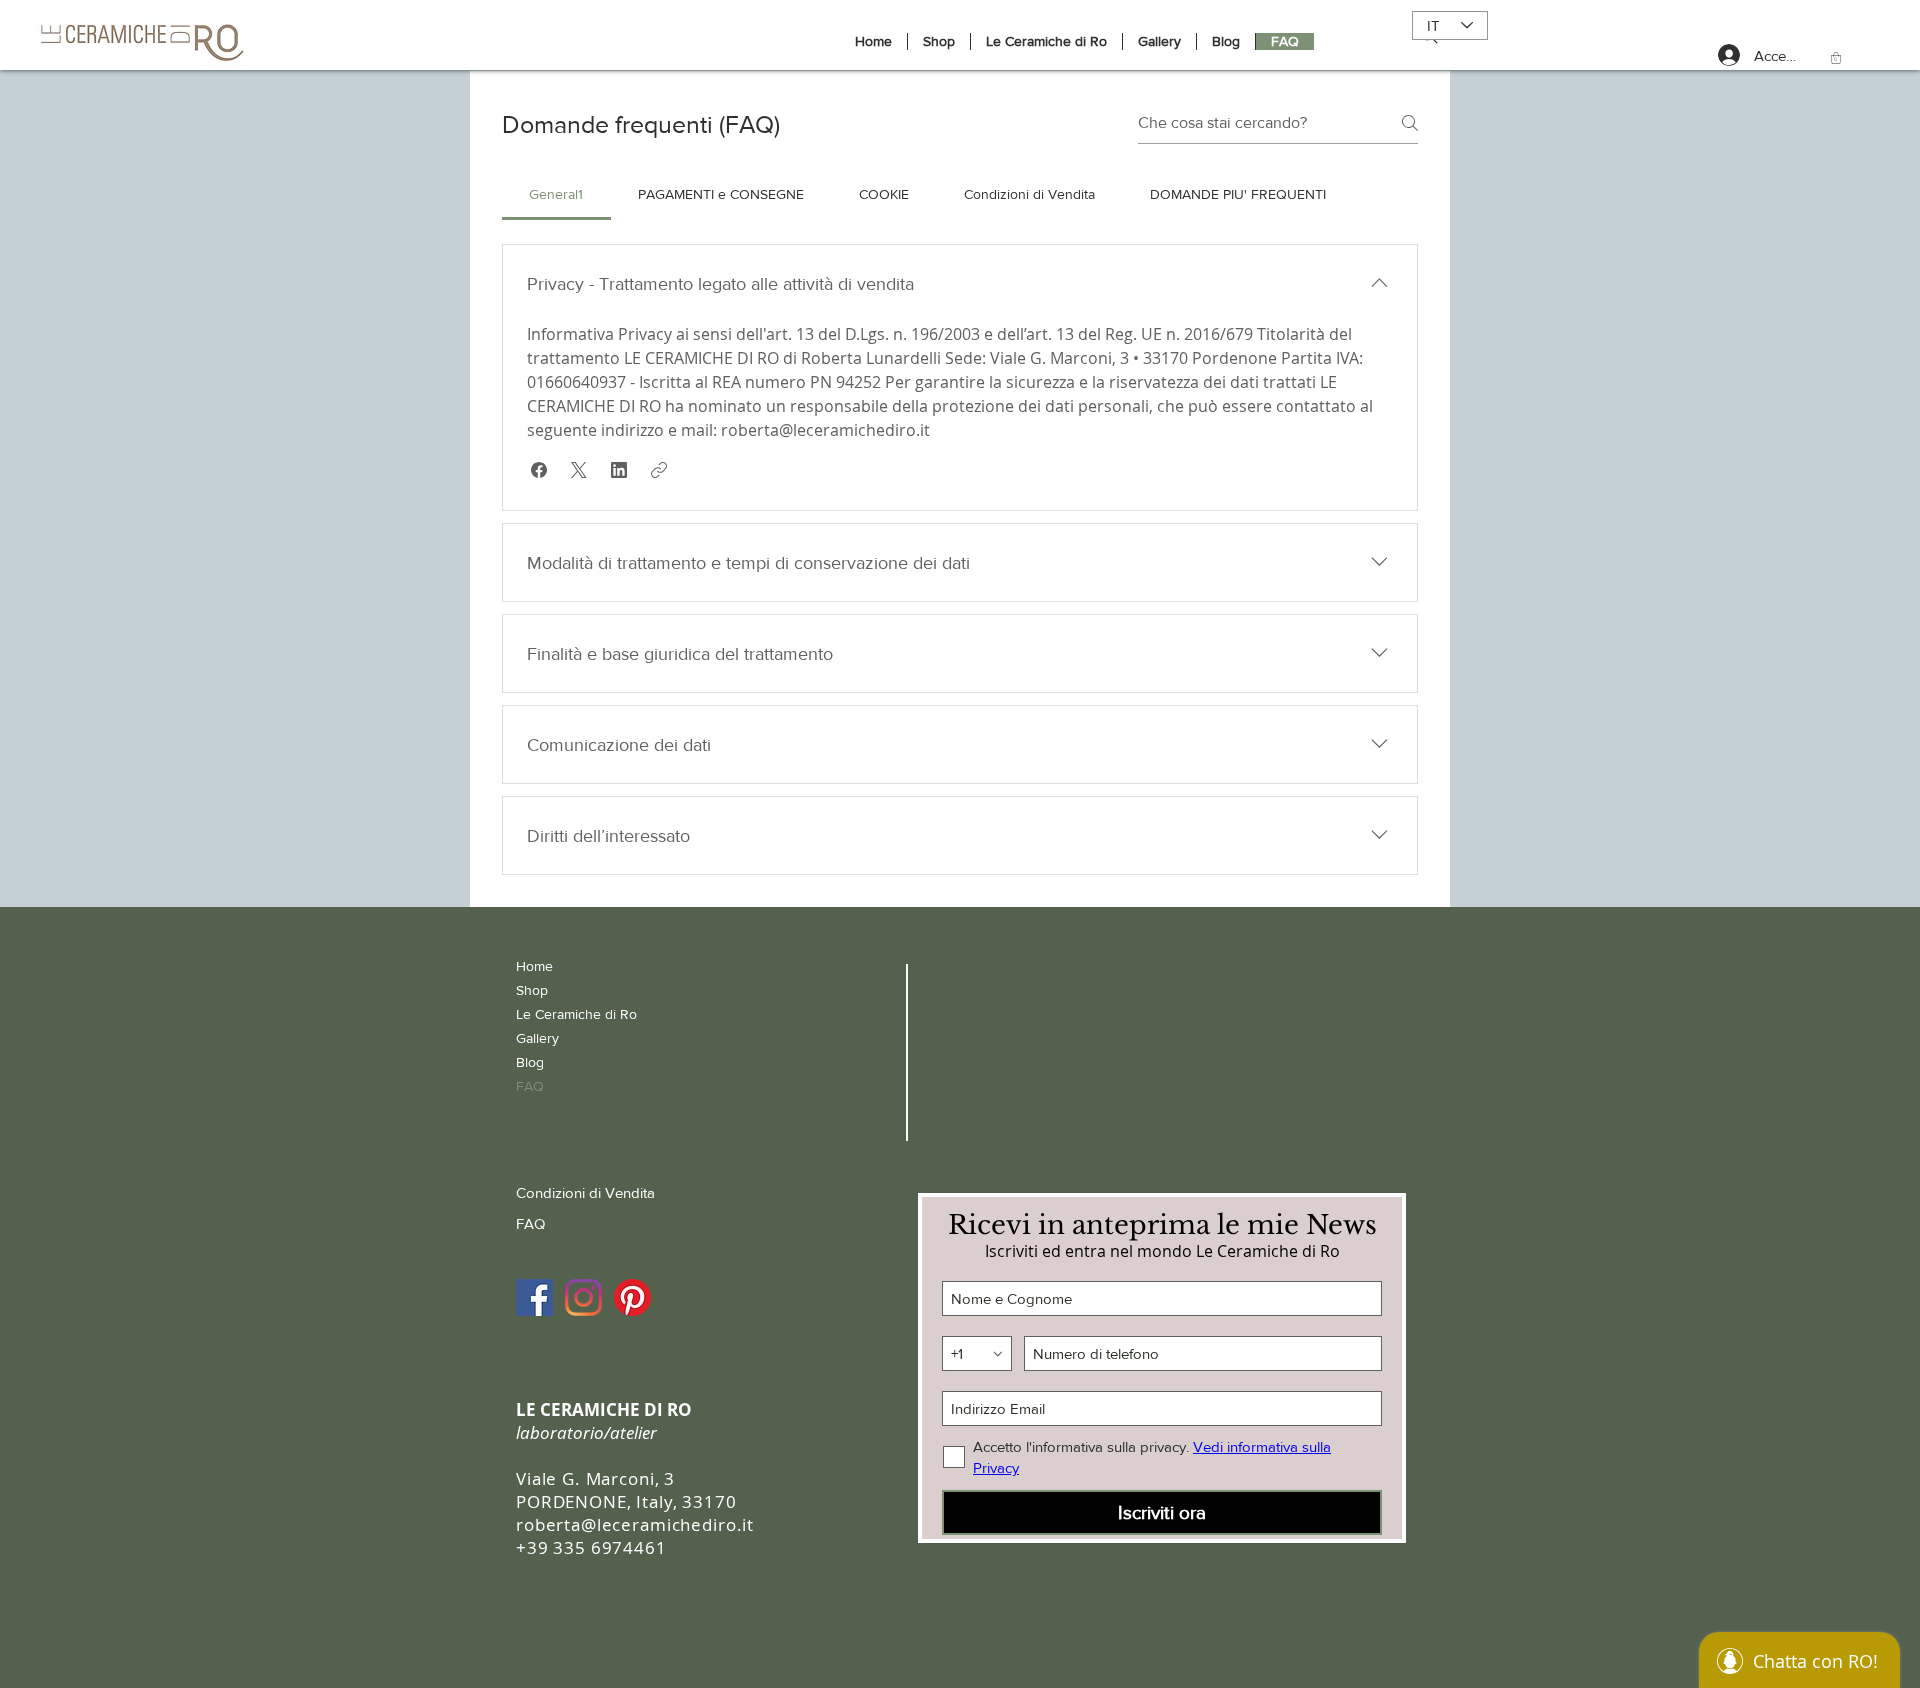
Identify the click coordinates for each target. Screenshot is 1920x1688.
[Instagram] (583, 1297)
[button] (1836, 58)
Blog (530, 1062)
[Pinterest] (632, 1297)
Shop (532, 990)
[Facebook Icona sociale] (534, 1297)
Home (534, 966)
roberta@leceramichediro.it (635, 1524)
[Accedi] (1716, 55)
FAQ (530, 1086)
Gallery (537, 1038)
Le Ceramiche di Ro (576, 1014)
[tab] (556, 194)
